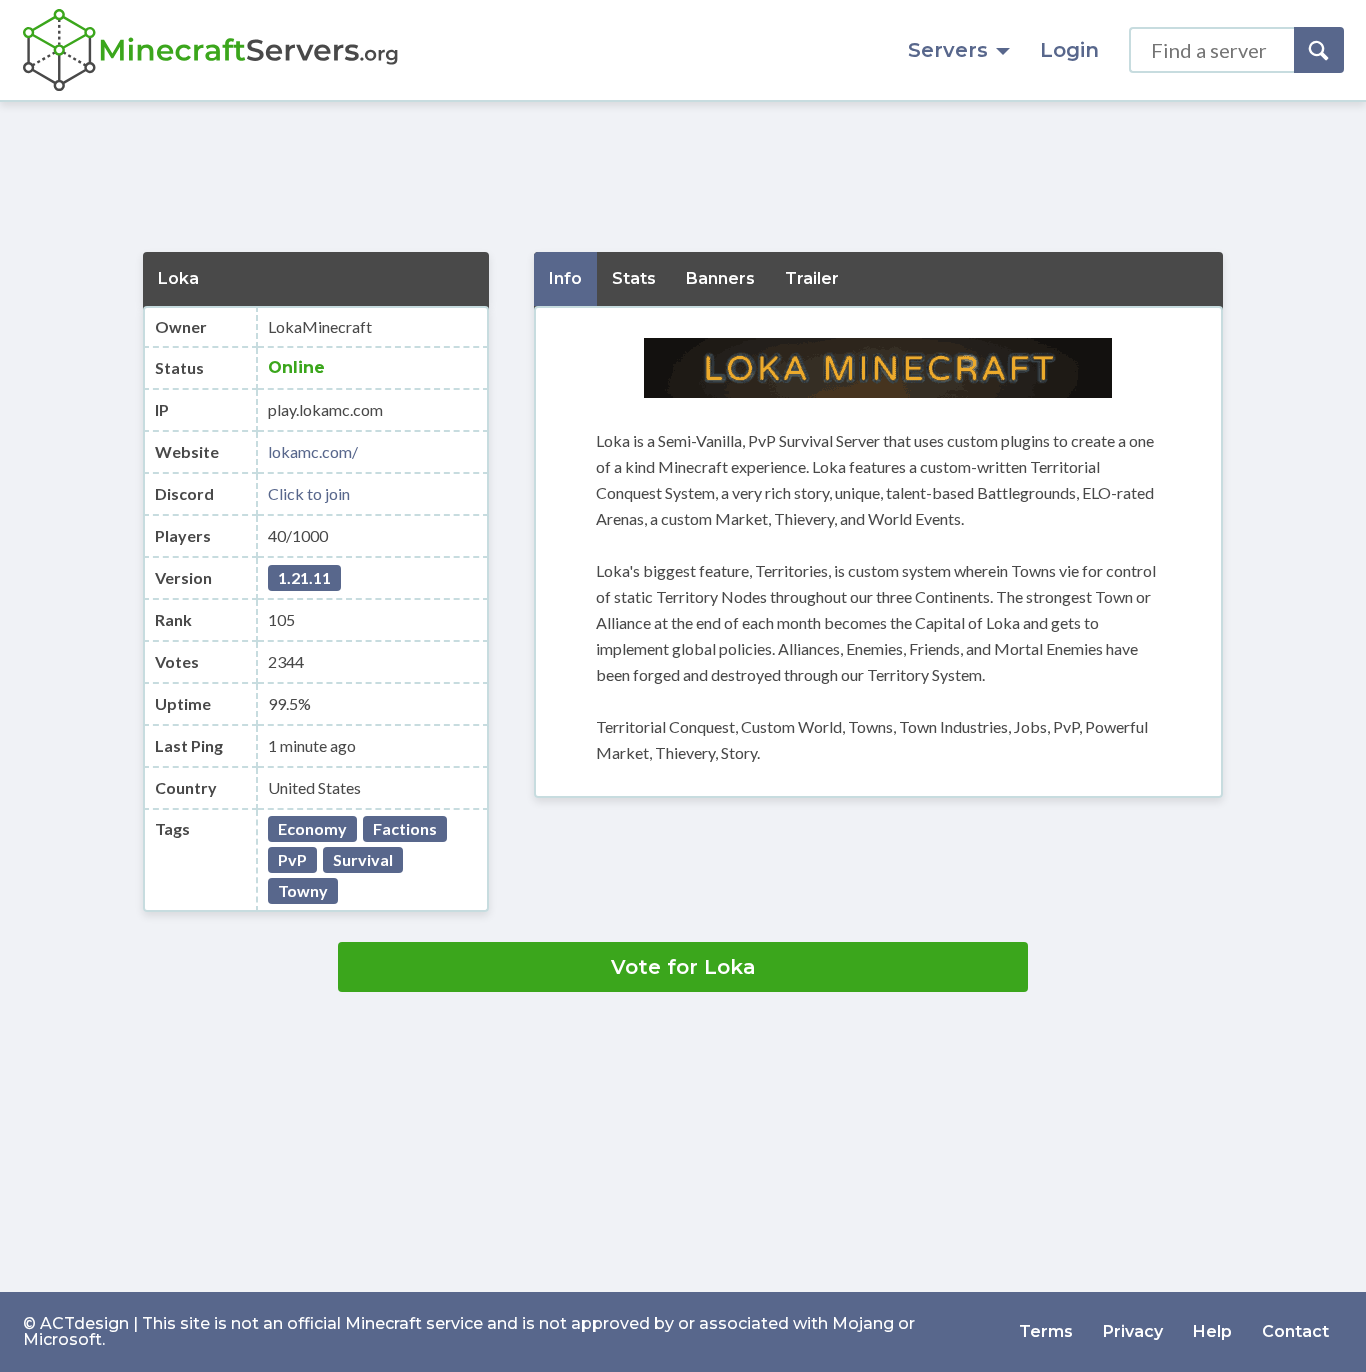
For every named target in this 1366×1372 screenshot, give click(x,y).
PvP (292, 859)
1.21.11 (304, 577)
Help (1212, 1331)
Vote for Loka (683, 967)
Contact (1295, 1331)
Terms (1046, 1331)
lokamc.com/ (313, 451)
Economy (312, 828)
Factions (405, 828)
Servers (948, 50)
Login (1069, 50)
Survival (363, 859)
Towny (303, 890)
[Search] (1319, 50)
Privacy (1133, 1331)
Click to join (309, 493)
